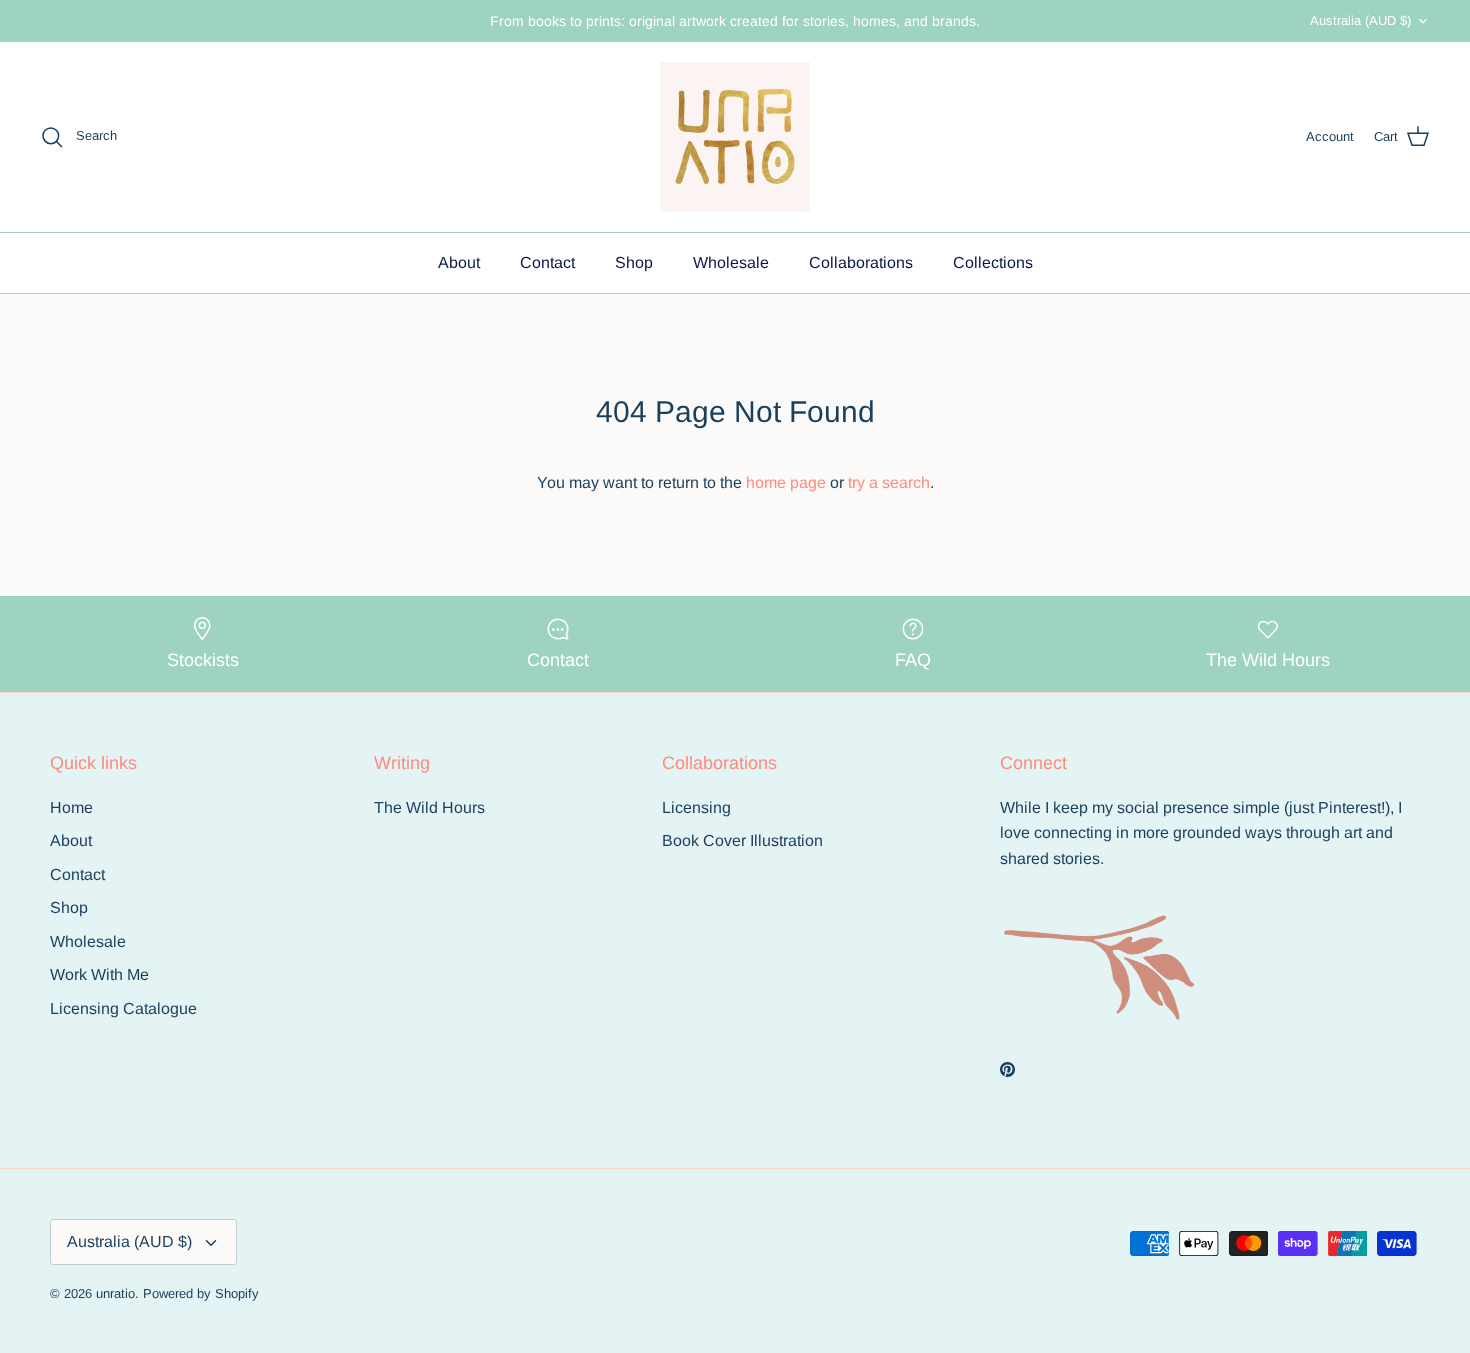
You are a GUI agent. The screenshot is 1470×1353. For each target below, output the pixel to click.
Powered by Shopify (201, 1293)
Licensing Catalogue (123, 1008)
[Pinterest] (1007, 1069)
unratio (115, 1293)
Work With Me (99, 974)
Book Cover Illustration (742, 840)
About (459, 262)
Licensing (696, 807)
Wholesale (731, 262)
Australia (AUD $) (1360, 20)
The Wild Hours (429, 807)
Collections (993, 262)
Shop (634, 262)
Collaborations (861, 262)
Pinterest (1349, 807)
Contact (547, 262)
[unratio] (735, 137)
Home (71, 807)
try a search (889, 482)
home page (786, 482)
